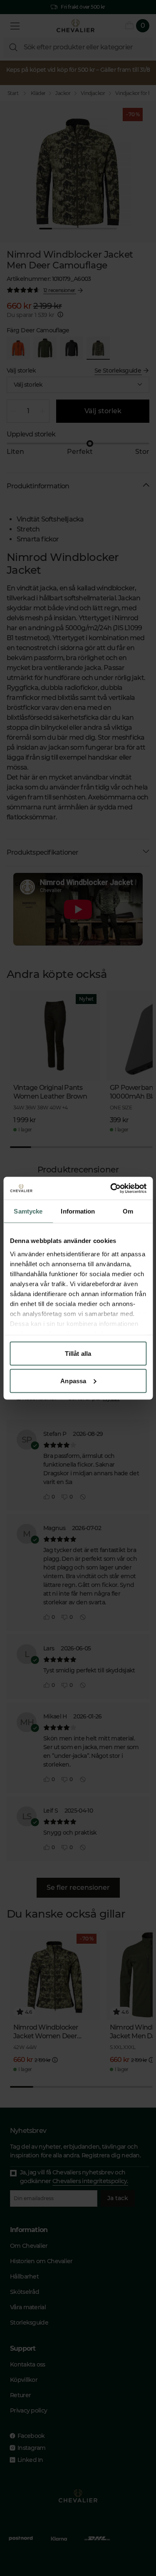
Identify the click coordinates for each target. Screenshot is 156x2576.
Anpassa (73, 1381)
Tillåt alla (78, 1354)
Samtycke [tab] (28, 1211)
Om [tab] (128, 1211)
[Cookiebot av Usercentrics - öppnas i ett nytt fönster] (111, 1188)
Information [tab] (78, 1211)
